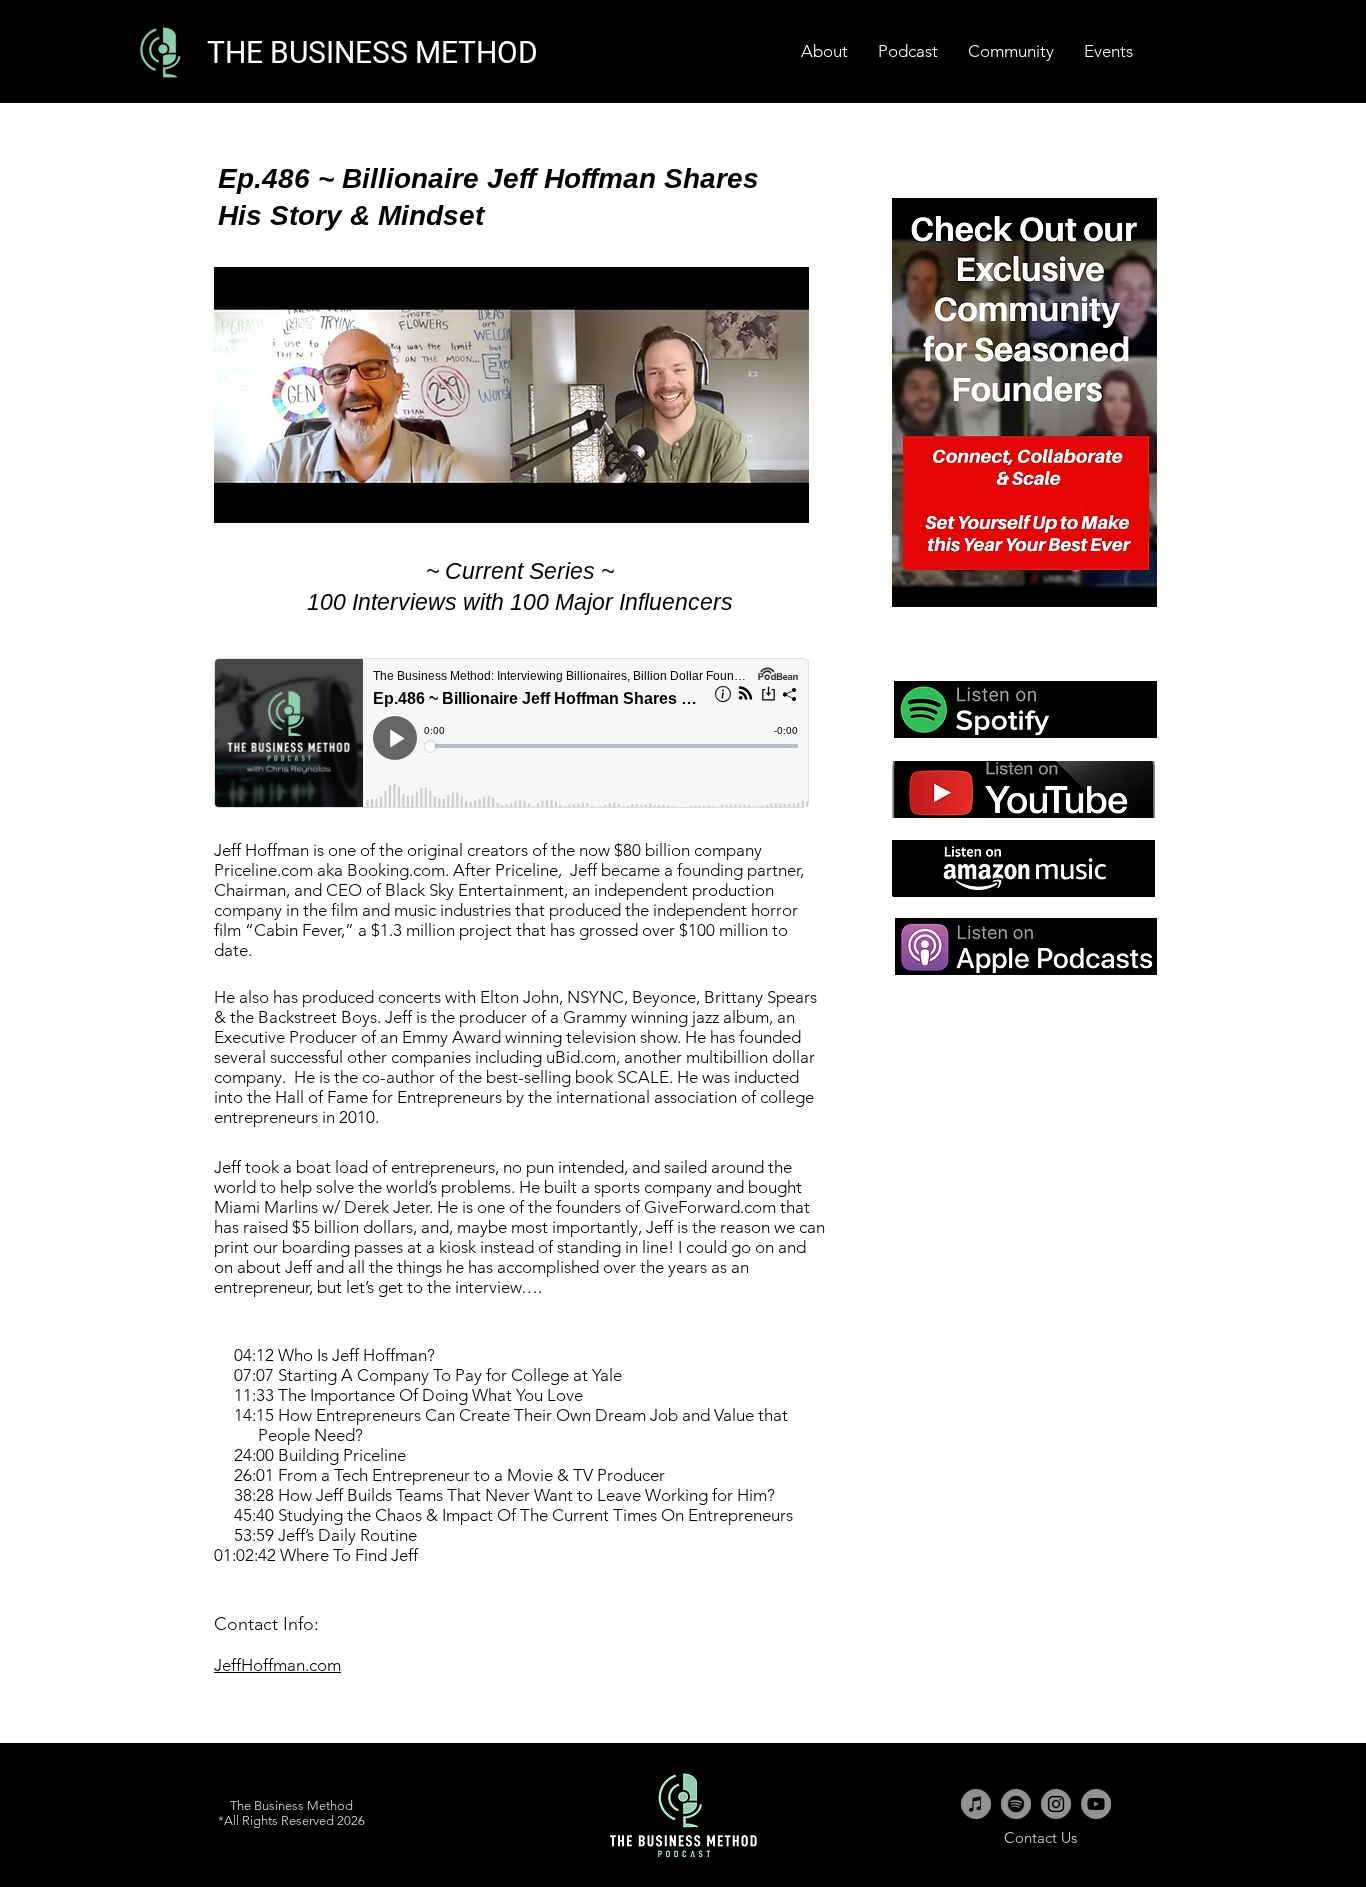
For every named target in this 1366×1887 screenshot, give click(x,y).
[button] (1108, 51)
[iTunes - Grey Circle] (976, 1804)
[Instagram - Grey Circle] (1056, 1804)
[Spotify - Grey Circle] (1016, 1804)
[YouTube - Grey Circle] (1096, 1804)
